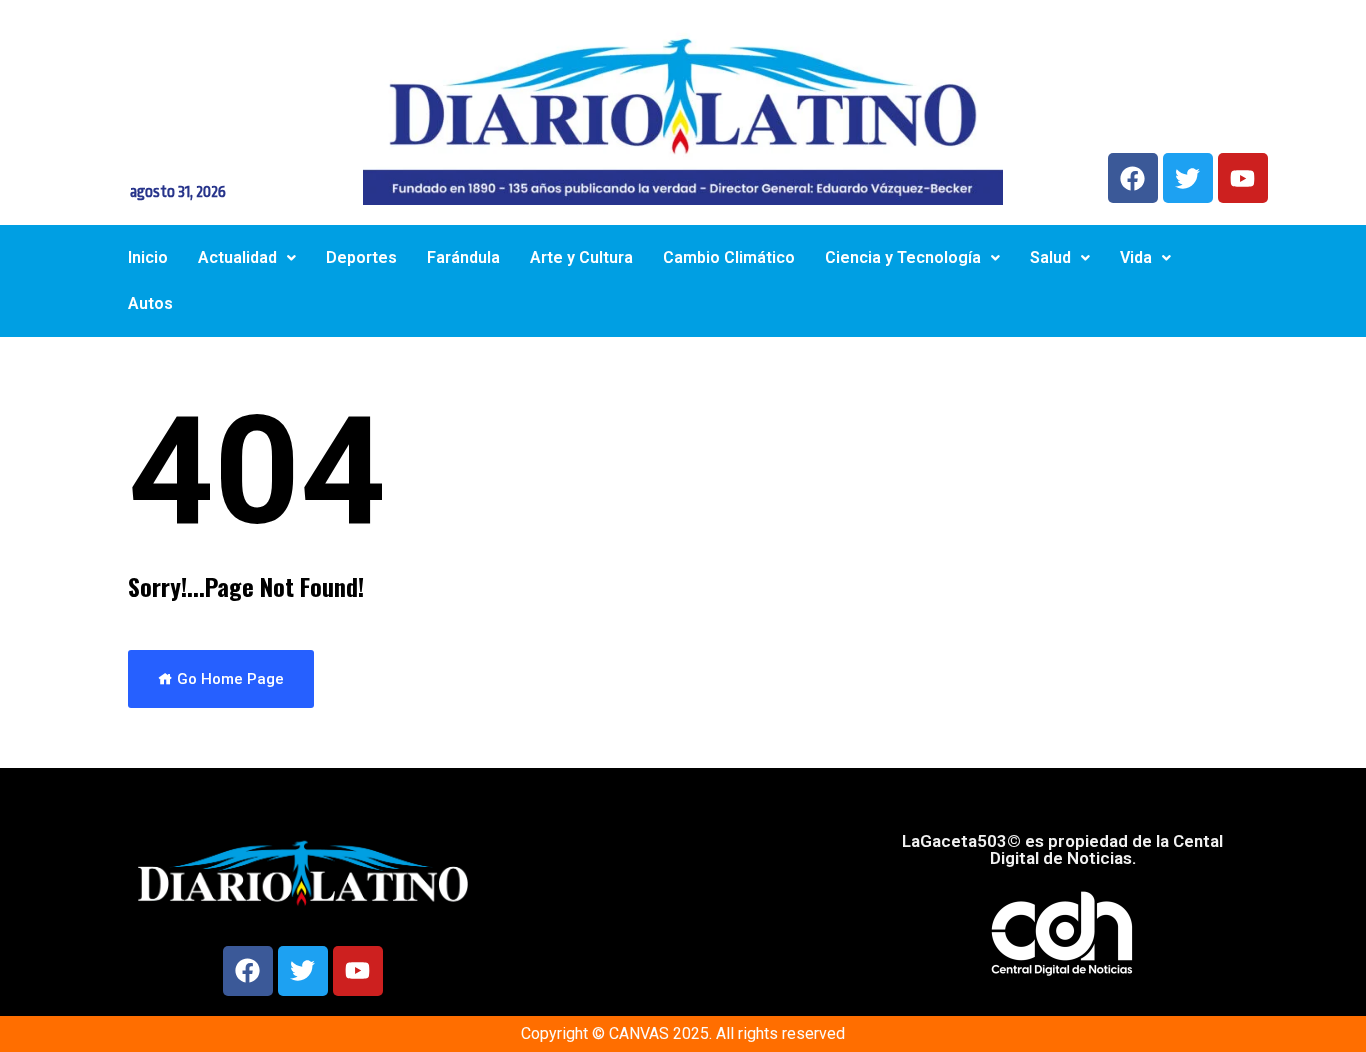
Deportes (361, 257)
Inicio (148, 257)
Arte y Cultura (581, 257)
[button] (247, 258)
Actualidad (237, 257)
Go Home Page (228, 679)
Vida (1136, 257)
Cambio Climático (729, 257)
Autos (150, 303)
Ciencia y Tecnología (903, 257)
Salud (1050, 257)
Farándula (463, 257)
